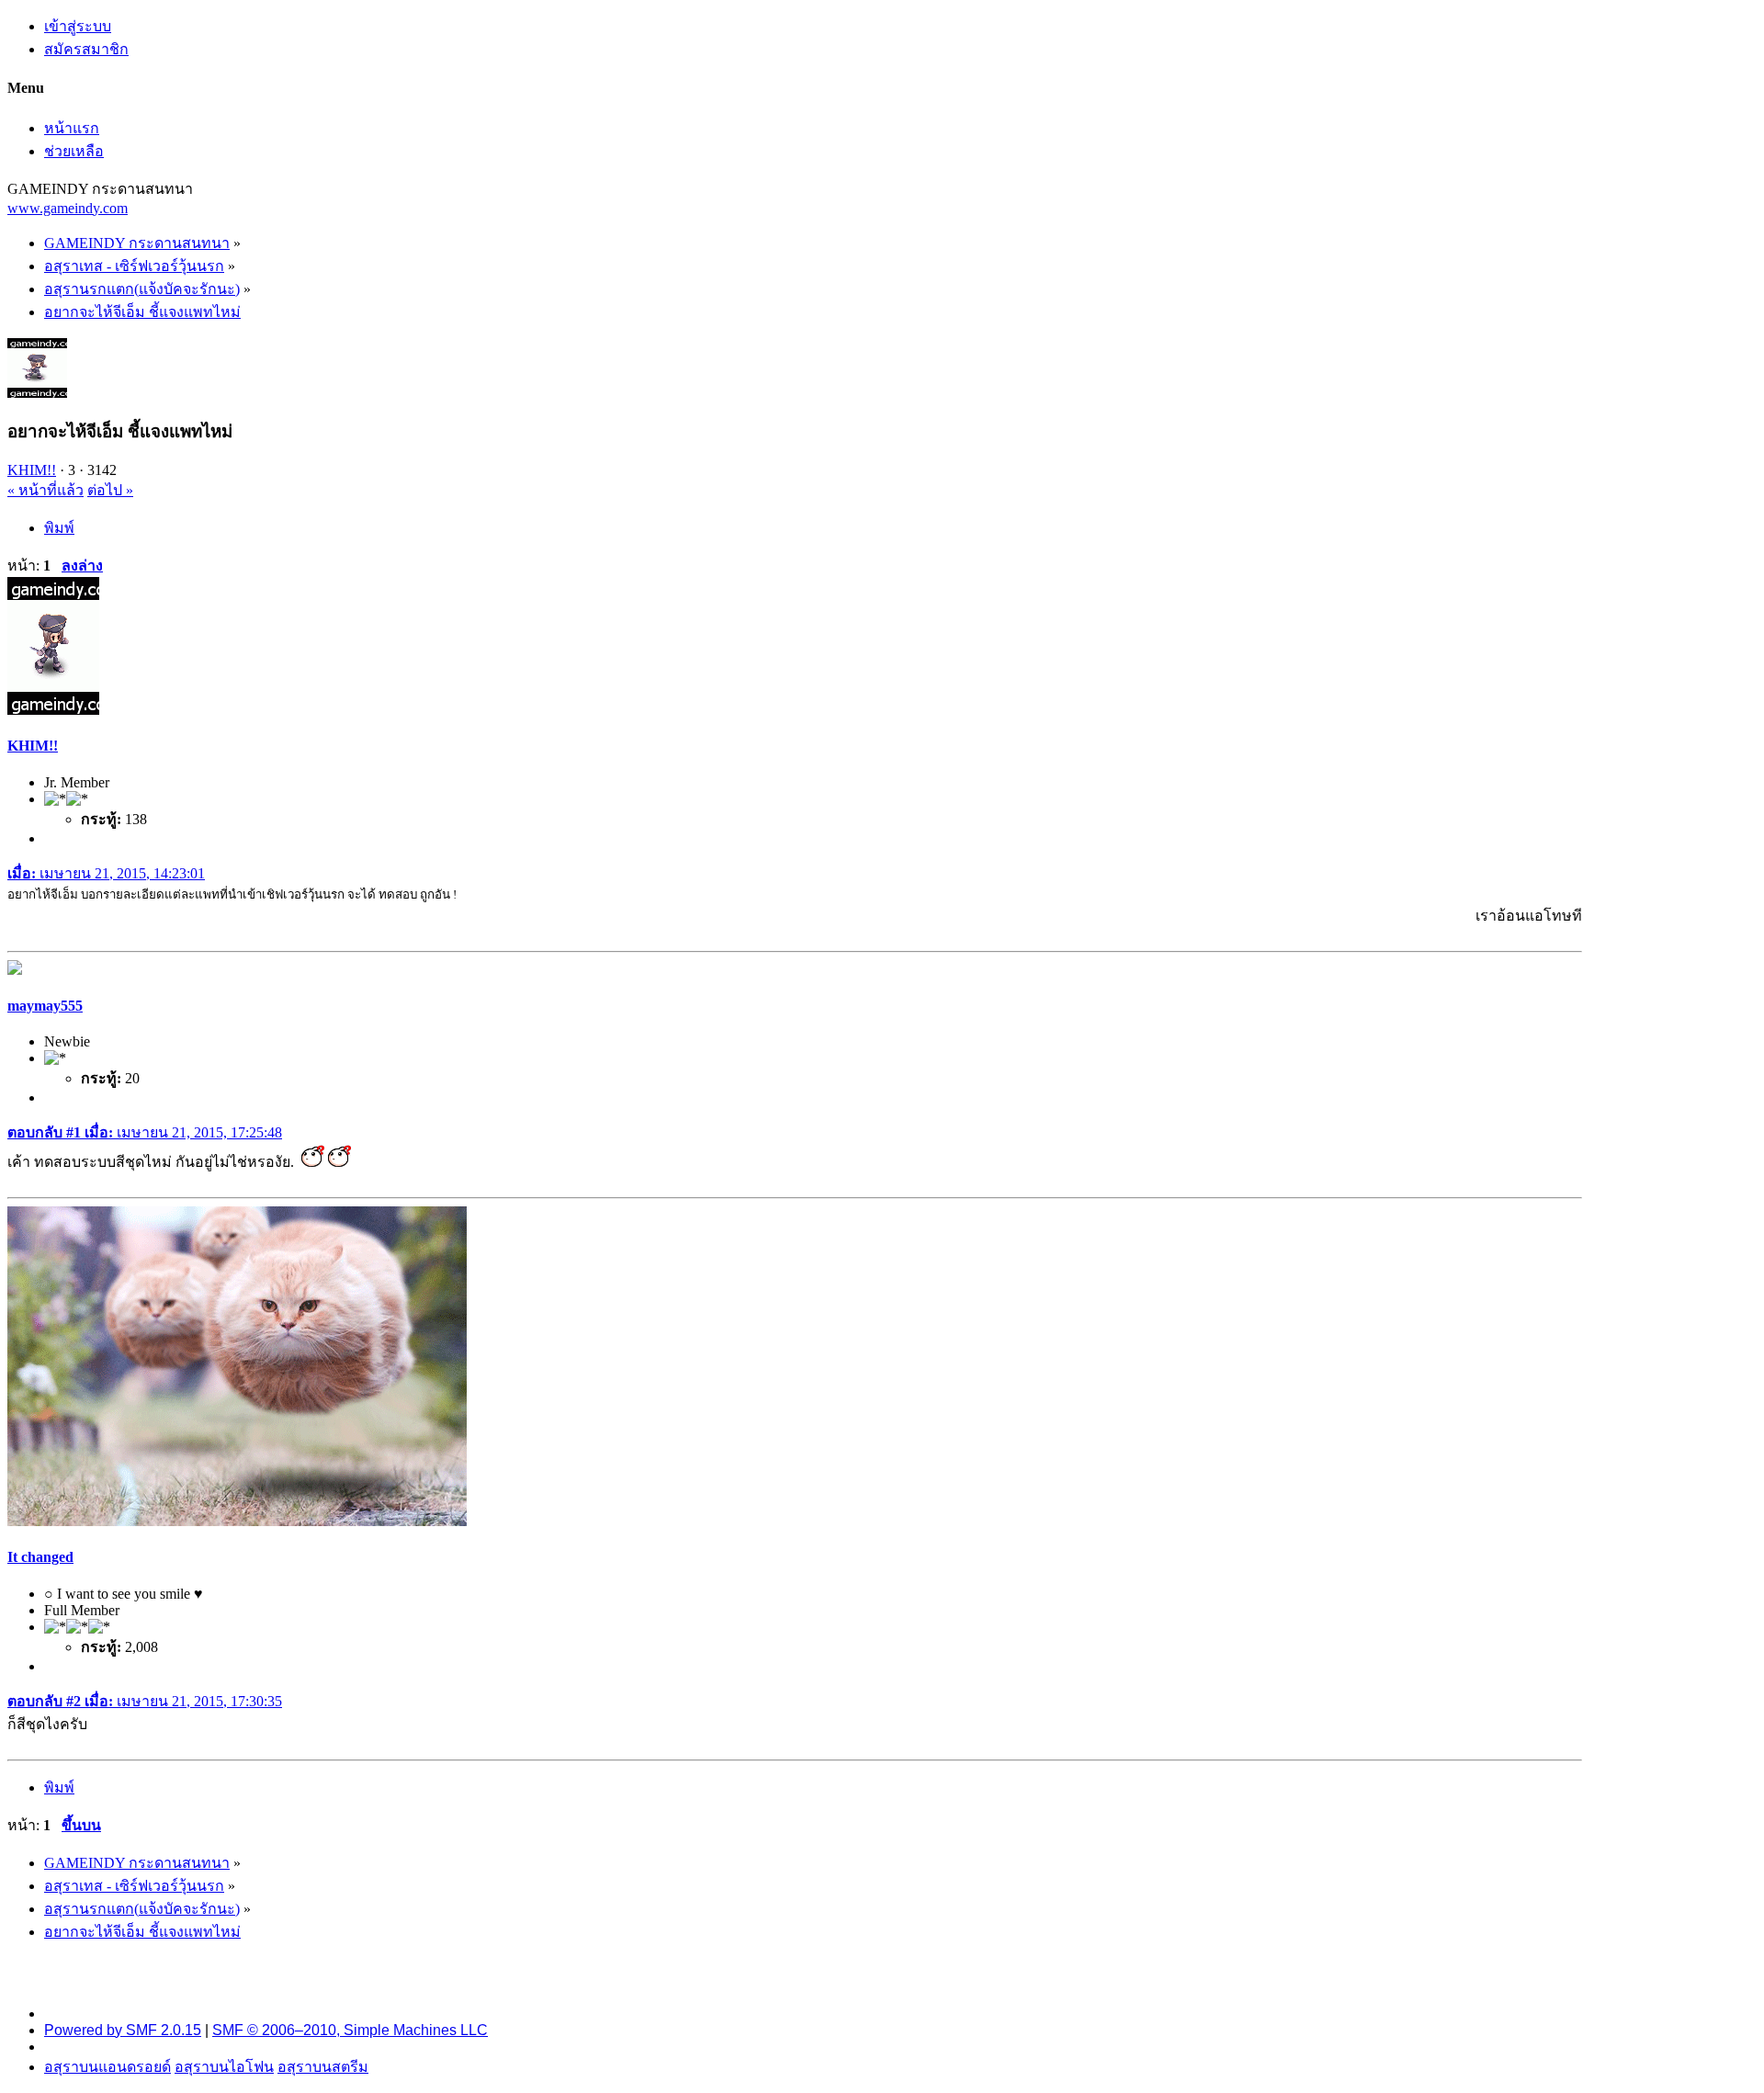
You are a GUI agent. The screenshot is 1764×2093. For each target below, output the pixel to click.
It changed (40, 1557)
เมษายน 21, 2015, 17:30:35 (145, 1701)
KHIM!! (32, 470)
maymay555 (45, 1006)
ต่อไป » (110, 490)
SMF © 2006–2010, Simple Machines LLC (350, 2030)
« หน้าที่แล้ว (45, 490)
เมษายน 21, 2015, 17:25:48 (145, 1132)
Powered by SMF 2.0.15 (123, 2030)
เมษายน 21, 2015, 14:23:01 (106, 873)
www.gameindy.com (68, 208)
